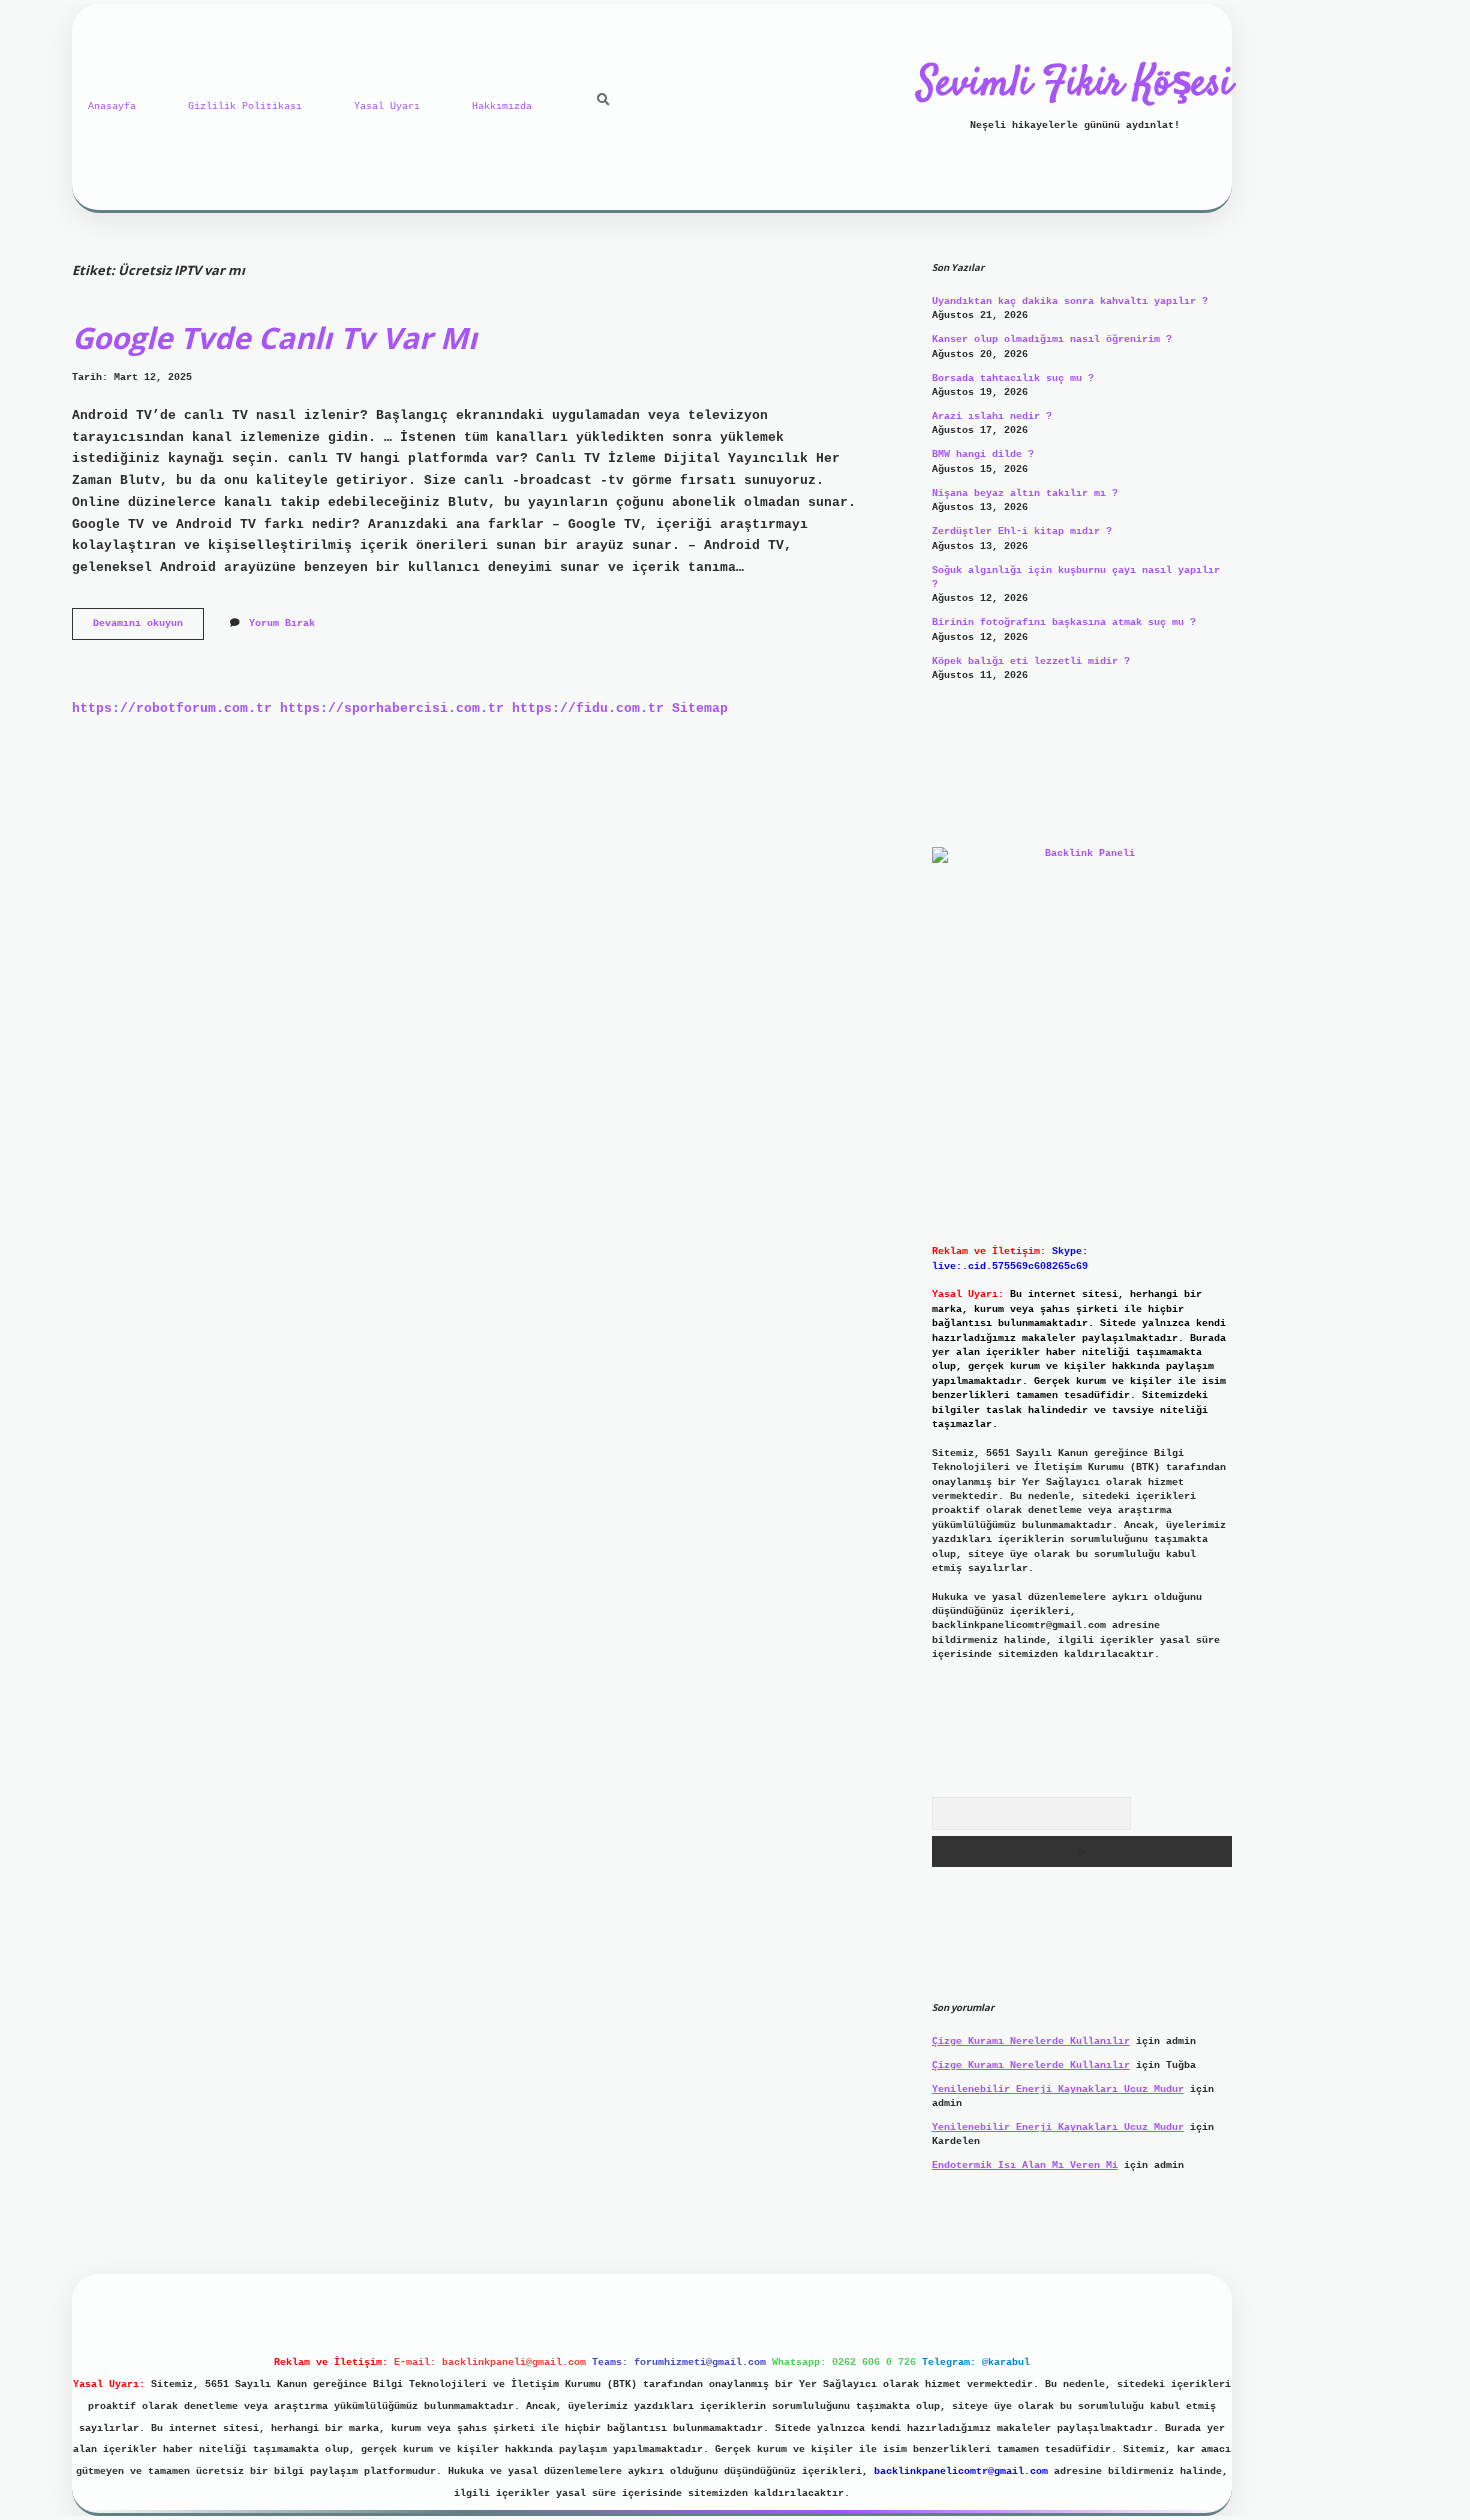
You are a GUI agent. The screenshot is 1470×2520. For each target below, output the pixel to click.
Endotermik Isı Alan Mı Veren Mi (1025, 2165)
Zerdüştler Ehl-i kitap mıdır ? (1022, 531)
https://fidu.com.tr (588, 708)
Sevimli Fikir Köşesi (1075, 85)
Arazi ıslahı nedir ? (992, 416)
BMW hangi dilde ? (983, 454)
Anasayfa (112, 106)
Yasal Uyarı (387, 106)
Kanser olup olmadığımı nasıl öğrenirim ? (1052, 339)
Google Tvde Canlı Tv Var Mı (274, 337)
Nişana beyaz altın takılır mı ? (1025, 493)
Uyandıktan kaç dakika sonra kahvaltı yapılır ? (1070, 301)
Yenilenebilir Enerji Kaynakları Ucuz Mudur (1058, 2089)
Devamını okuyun (148, 628)
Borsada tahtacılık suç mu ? (1013, 378)
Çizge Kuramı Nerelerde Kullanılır (1031, 2041)
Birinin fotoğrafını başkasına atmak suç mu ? (1064, 622)
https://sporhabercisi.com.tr (392, 708)
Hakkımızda (502, 106)
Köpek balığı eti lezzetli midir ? (1031, 661)
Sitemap (700, 708)
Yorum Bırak (282, 623)
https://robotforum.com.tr (172, 708)
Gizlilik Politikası (245, 106)
